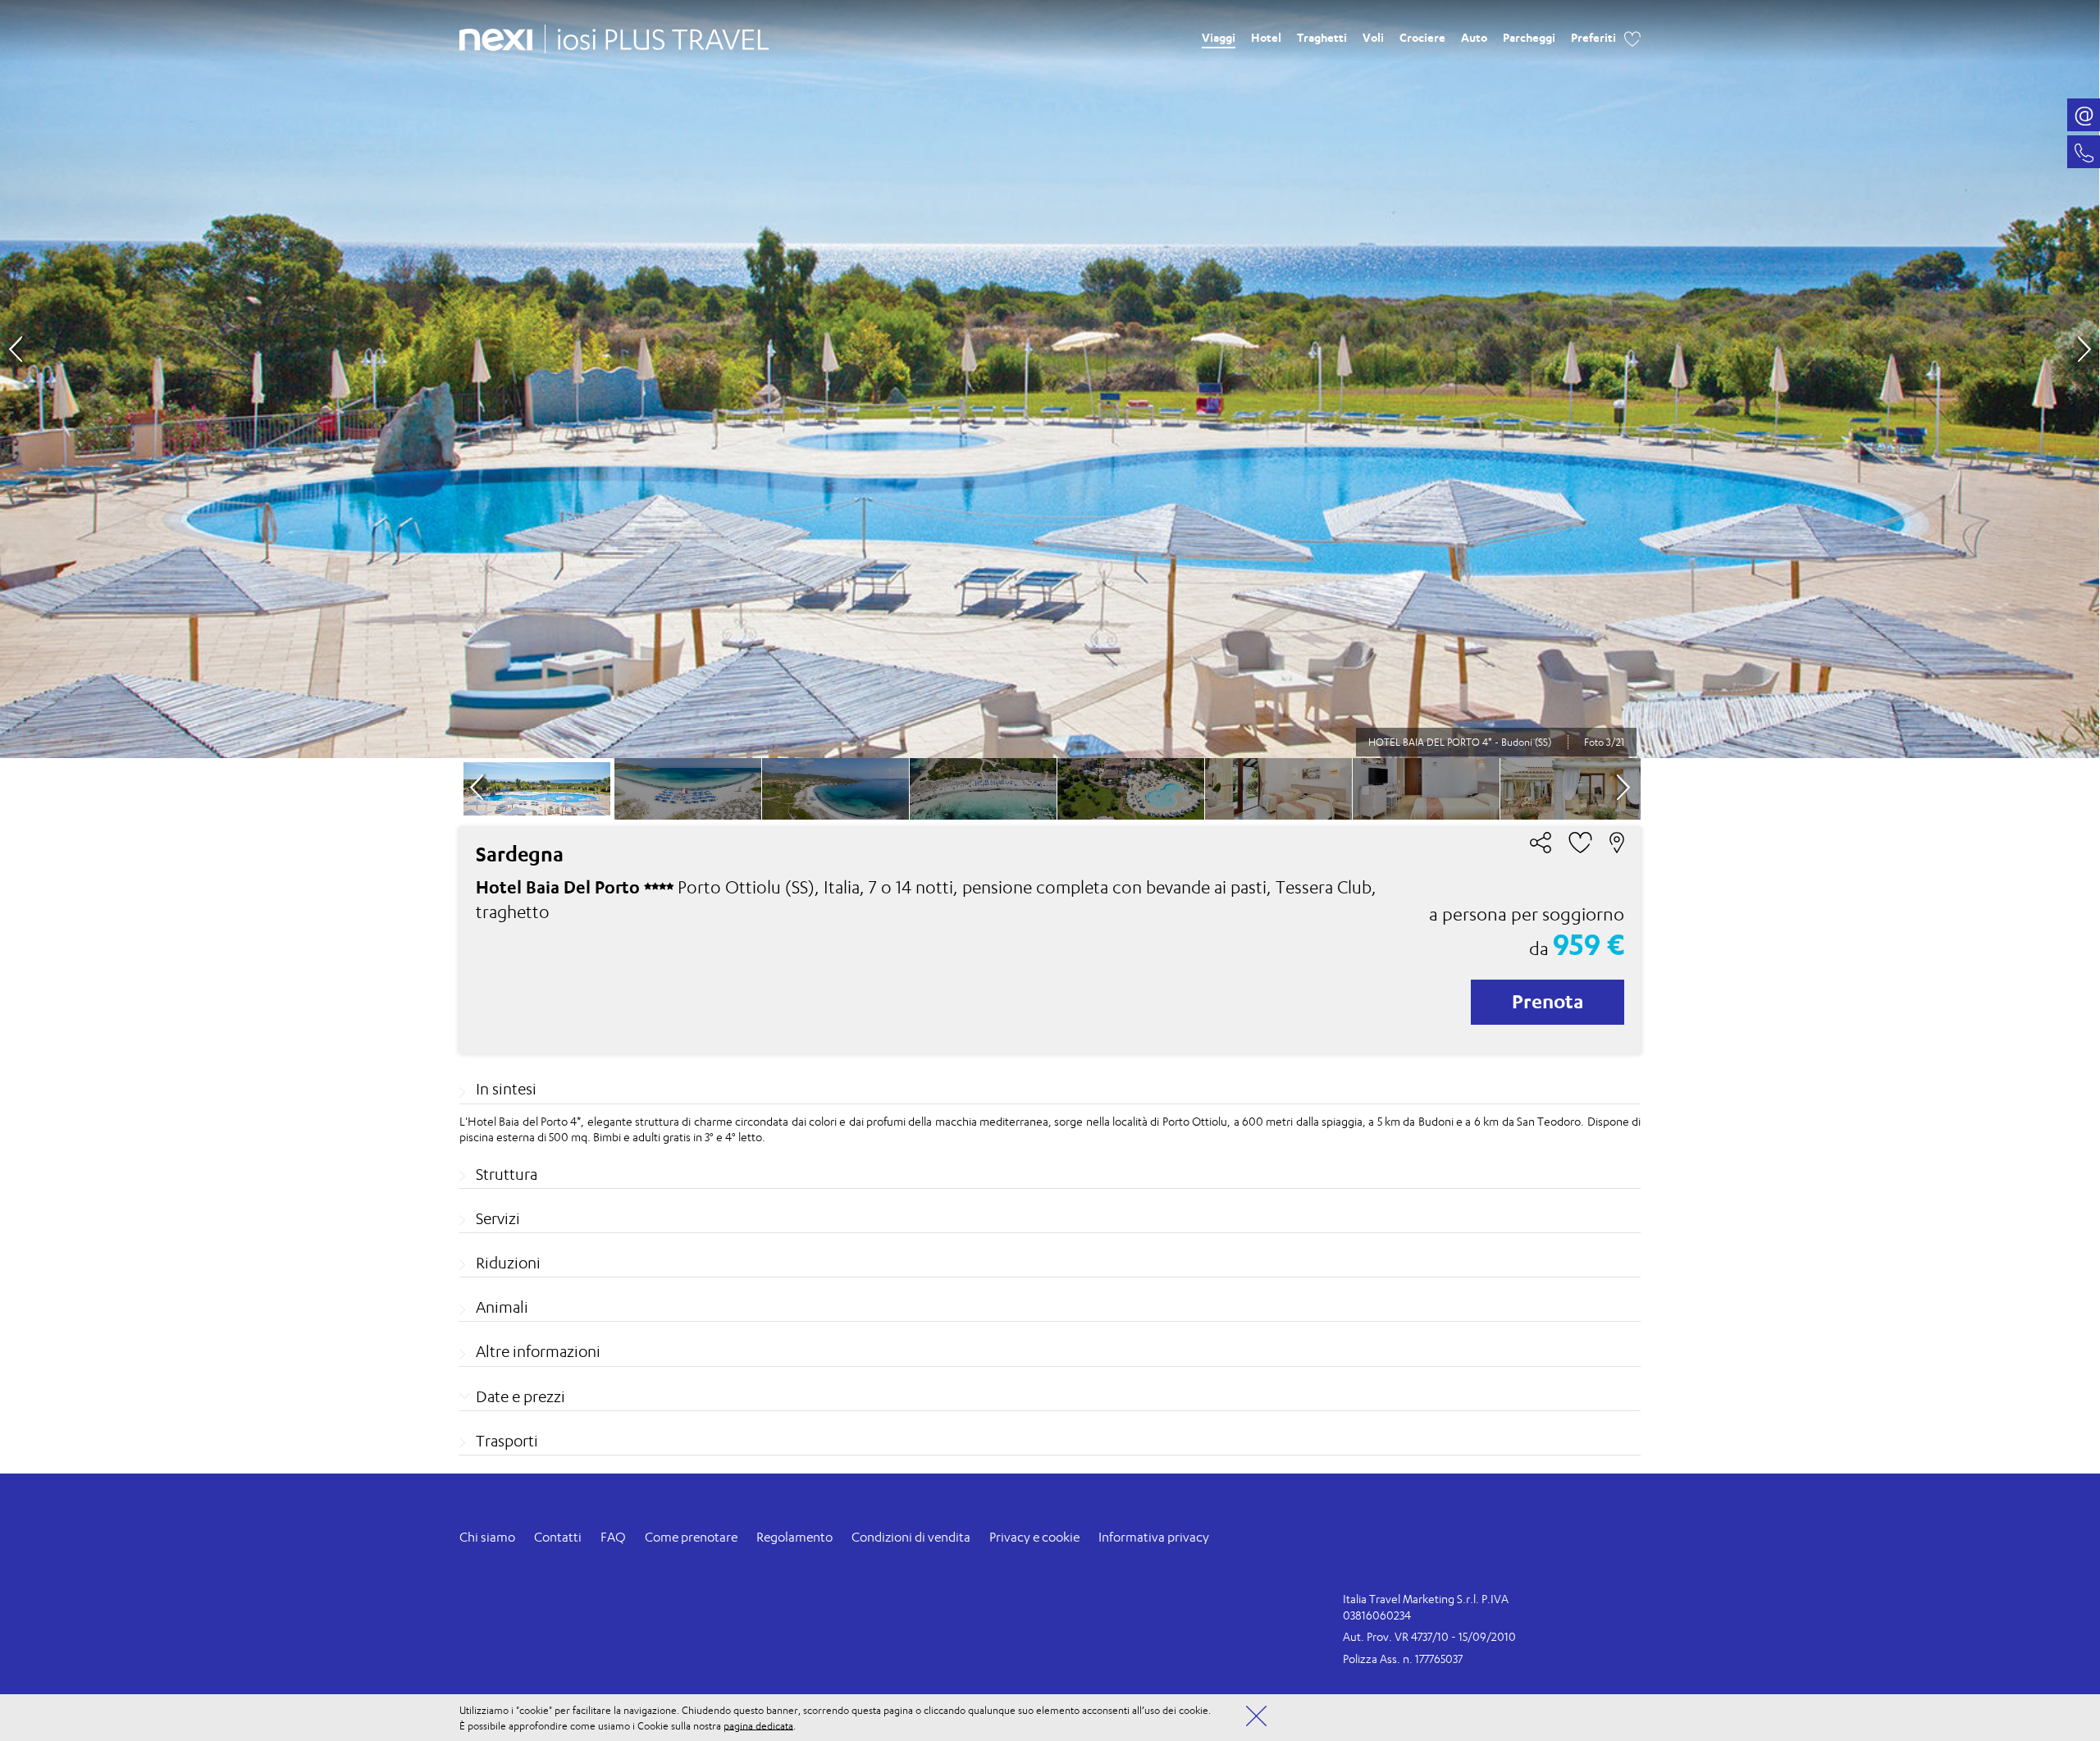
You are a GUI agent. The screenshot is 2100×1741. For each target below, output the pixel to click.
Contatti (558, 1537)
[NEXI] (502, 37)
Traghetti (1322, 37)
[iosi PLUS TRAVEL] (657, 35)
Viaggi (1219, 37)
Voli (1373, 37)
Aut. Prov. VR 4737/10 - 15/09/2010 (1429, 1636)
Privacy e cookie (1034, 1537)
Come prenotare (691, 1537)
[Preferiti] (1632, 37)
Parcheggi (1529, 37)
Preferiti (1593, 37)
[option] (1050, 379)
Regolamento (794, 1537)
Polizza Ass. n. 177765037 (1403, 1659)
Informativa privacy (1154, 1537)
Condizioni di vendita (911, 1537)
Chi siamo (487, 1537)
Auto (1474, 37)
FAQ (613, 1537)
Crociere (1422, 37)
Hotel (1266, 37)
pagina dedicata (758, 1725)
